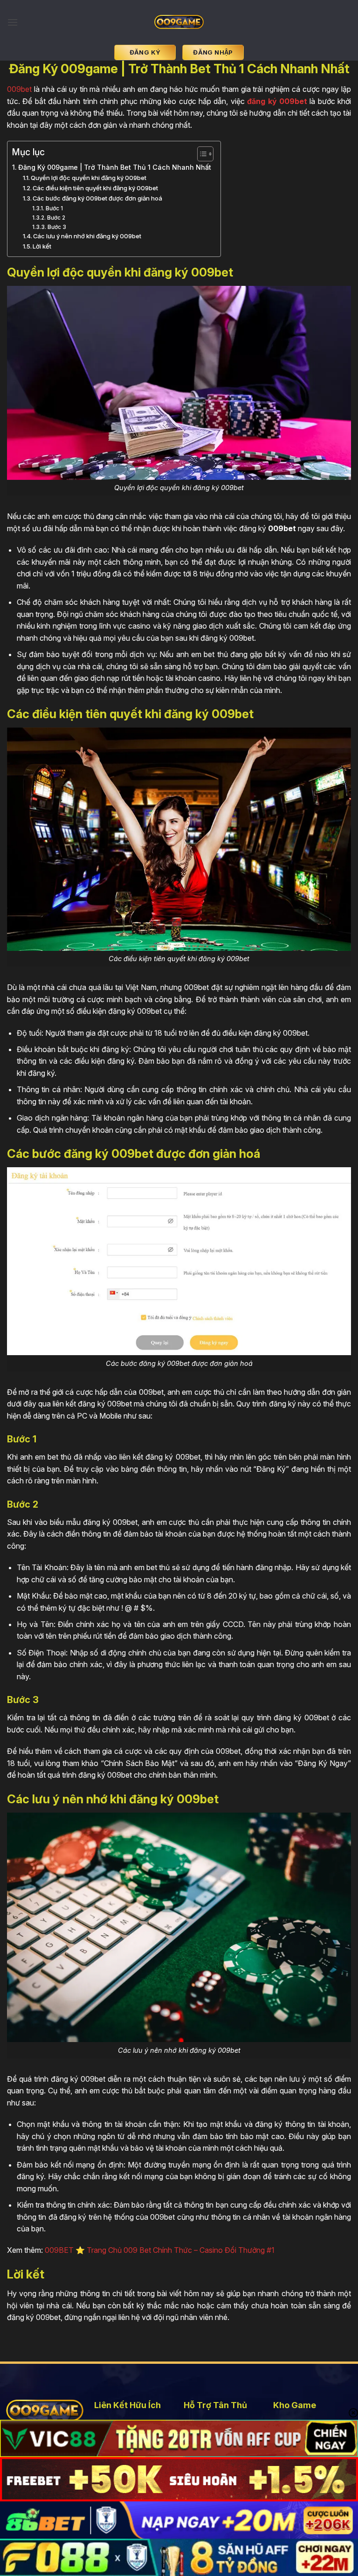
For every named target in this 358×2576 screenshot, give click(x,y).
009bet (19, 89)
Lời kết (42, 246)
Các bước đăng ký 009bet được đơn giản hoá (97, 198)
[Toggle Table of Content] (201, 154)
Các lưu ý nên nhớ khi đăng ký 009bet (87, 236)
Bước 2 (56, 218)
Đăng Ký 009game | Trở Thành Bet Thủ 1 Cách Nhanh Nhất (115, 167)
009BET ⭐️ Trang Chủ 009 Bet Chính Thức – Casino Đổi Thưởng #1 (160, 2250)
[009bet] (179, 22)
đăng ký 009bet (277, 101)
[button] (13, 22)
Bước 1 (54, 208)
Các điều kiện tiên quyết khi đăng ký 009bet (95, 188)
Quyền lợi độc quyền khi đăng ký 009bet (89, 178)
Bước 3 (57, 227)
